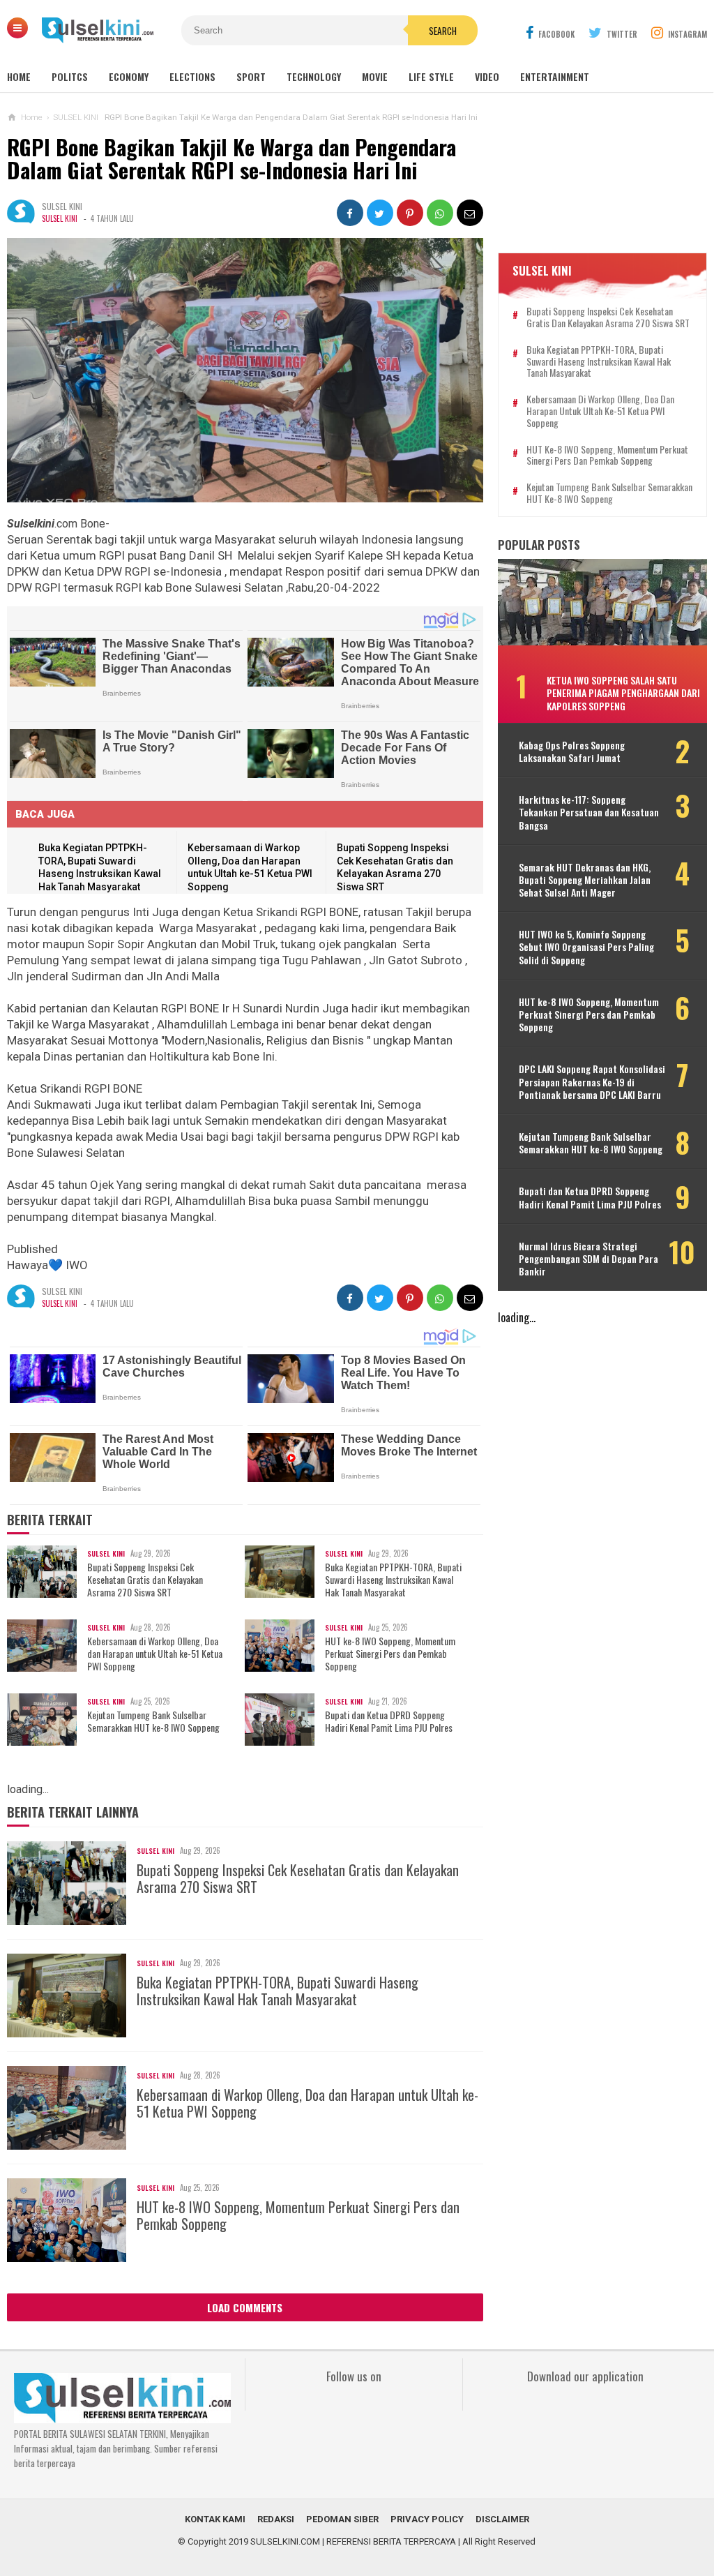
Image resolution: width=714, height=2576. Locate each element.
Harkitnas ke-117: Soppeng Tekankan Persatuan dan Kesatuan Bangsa (589, 813)
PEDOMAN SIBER (342, 2519)
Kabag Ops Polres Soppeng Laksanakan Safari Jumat (572, 751)
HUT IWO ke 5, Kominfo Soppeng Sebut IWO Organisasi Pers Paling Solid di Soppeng (586, 947)
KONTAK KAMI (215, 2519)
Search (443, 31)
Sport (251, 76)
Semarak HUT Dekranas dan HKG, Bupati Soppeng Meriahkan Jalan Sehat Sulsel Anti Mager (585, 880)
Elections (192, 76)
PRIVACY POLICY (427, 2519)
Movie (375, 76)
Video (487, 76)
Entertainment (555, 76)
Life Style (431, 76)
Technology (314, 76)
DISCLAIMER (502, 2519)
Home (19, 76)
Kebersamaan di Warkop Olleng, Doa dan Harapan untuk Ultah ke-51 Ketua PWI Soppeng (155, 1654)
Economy (129, 76)
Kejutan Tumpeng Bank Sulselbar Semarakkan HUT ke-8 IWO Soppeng (153, 1721)
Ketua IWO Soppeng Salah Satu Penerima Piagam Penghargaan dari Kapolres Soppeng (623, 692)
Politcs (70, 76)
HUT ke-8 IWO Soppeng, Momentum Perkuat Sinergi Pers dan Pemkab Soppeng (390, 1654)
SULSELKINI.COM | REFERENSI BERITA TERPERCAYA (353, 2541)
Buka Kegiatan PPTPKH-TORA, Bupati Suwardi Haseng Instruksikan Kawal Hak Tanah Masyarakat (393, 1580)
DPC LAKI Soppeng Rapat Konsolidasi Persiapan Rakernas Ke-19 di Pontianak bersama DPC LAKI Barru (592, 1082)
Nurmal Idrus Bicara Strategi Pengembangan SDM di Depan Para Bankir (588, 1259)
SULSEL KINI (60, 218)
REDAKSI (276, 2519)
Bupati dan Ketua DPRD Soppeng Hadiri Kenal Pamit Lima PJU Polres (389, 1721)
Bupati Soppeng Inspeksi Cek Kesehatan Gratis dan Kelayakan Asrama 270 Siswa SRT (145, 1580)
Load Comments (245, 2307)
